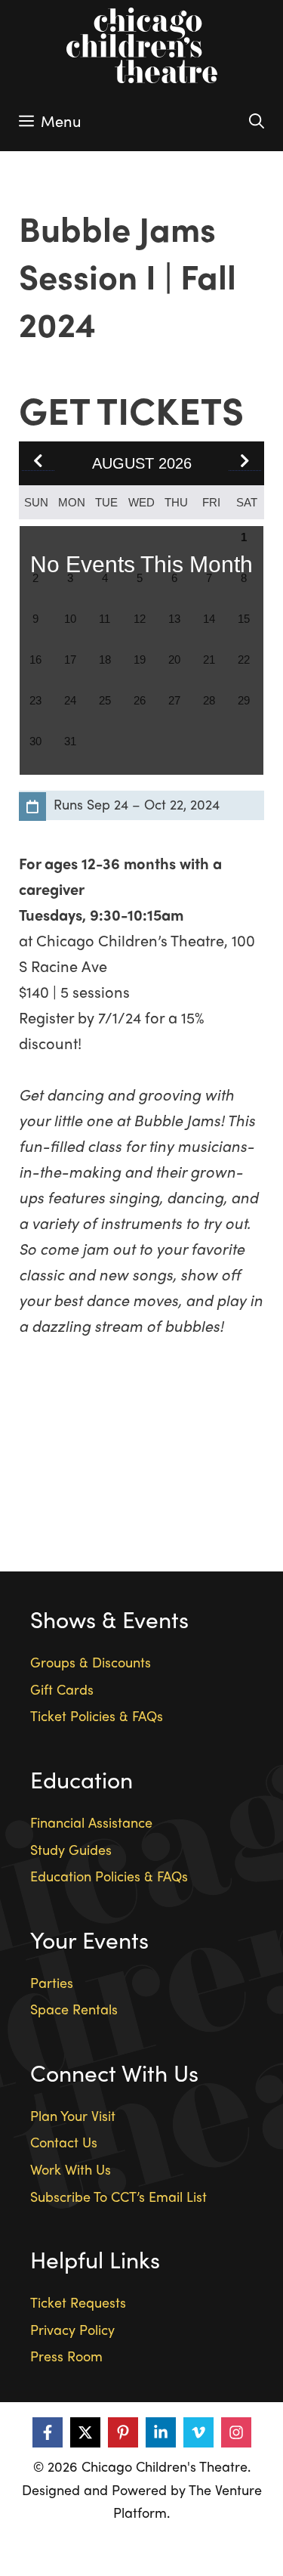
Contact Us (64, 2142)
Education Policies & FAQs (109, 1876)
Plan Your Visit (73, 2115)
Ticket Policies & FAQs (97, 1715)
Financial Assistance (91, 1822)
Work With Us (71, 2169)
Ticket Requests (78, 2302)
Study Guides (71, 1849)
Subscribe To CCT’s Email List (118, 2196)
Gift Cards (62, 1689)
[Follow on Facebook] (48, 2432)
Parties (52, 1982)
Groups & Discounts (91, 1662)
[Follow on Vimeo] (198, 2432)
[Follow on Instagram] (236, 2432)
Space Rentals (74, 2009)
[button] (245, 462)
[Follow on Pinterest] (123, 2432)
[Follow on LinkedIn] (161, 2432)
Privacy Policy (72, 2329)
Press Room (66, 2356)
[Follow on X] (85, 2432)
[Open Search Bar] (257, 121)
